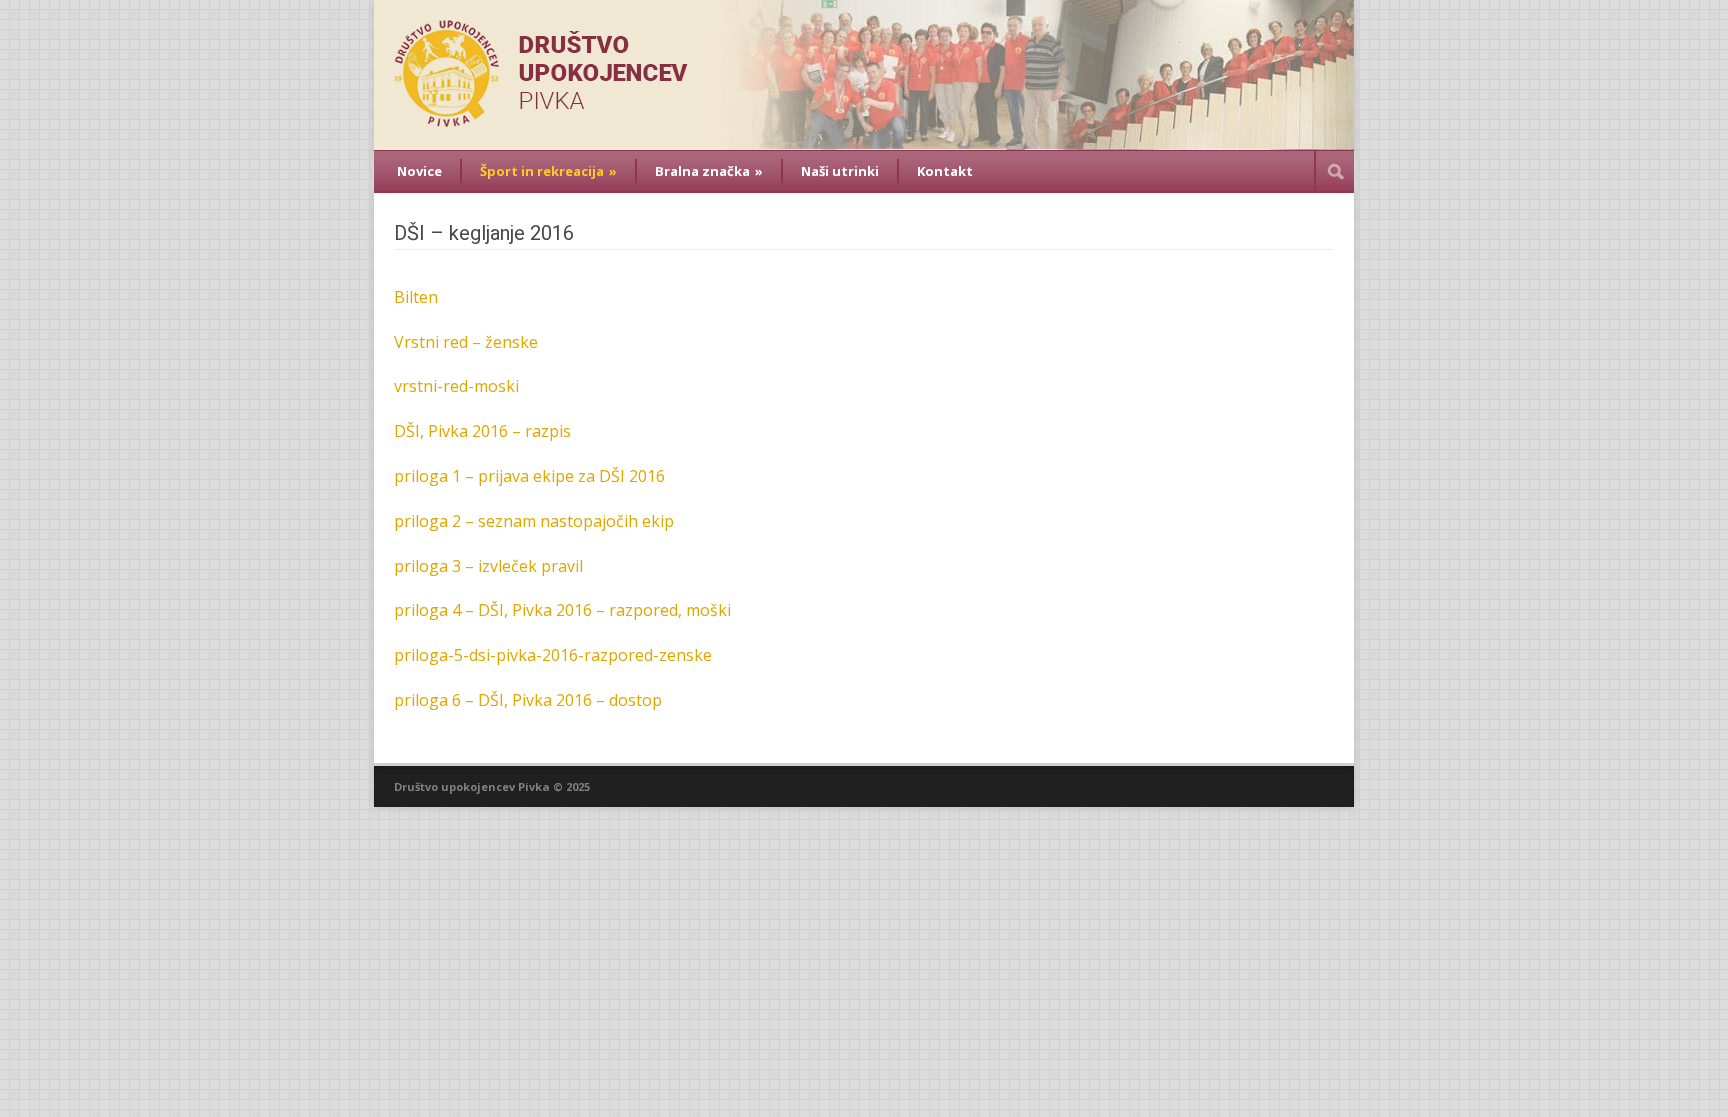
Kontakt (945, 171)
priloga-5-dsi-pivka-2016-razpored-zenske (553, 655)
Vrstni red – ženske (466, 342)
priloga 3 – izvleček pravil (488, 566)
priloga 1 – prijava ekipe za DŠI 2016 (529, 476)
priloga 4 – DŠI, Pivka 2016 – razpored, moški (562, 610)
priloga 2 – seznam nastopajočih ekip (534, 521)
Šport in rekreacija (548, 171)
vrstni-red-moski (456, 386)
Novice (419, 171)
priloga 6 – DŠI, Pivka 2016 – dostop (528, 700)
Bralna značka (709, 171)
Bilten (416, 297)
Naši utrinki (840, 171)
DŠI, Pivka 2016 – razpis (482, 431)
